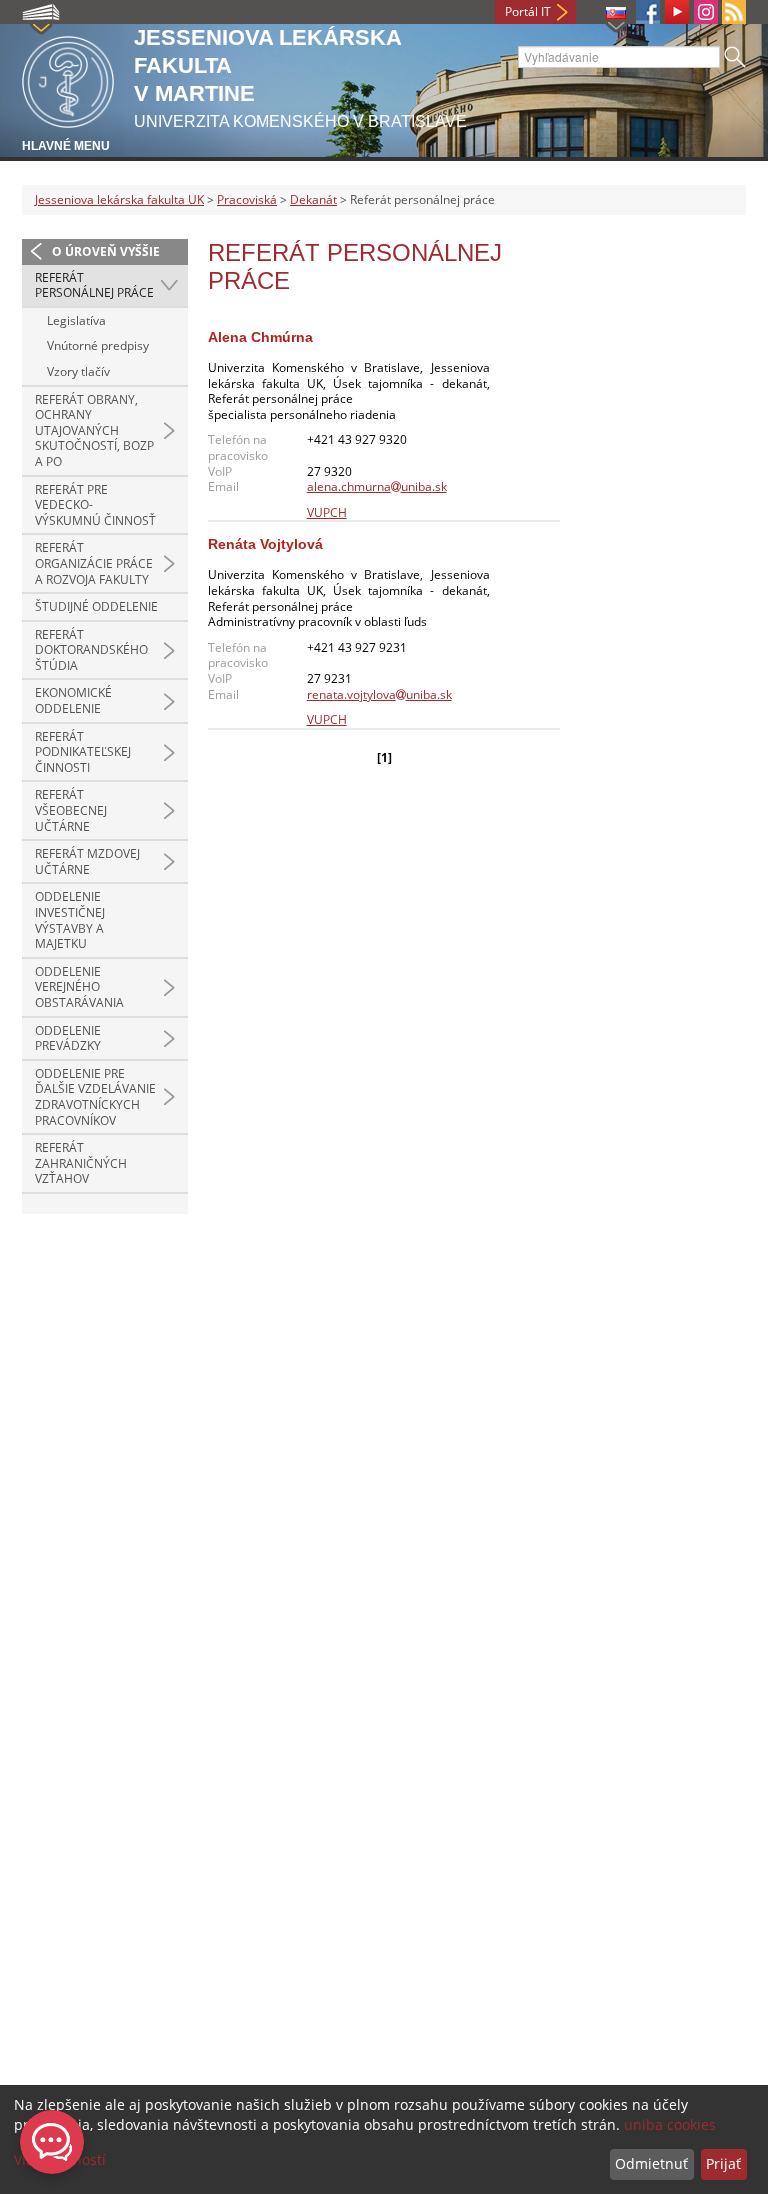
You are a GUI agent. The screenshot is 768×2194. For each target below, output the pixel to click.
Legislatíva (76, 320)
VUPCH (327, 512)
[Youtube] (677, 12)
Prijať (723, 2163)
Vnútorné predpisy (98, 345)
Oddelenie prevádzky (68, 1038)
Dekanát (313, 199)
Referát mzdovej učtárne (87, 861)
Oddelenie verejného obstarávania (79, 987)
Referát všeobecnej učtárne (71, 810)
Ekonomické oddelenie (73, 700)
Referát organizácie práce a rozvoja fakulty (94, 563)
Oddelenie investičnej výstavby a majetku (70, 920)
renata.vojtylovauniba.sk (379, 694)
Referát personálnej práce (94, 285)
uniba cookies (670, 2124)
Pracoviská (247, 199)
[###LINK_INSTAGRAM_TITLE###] (706, 12)
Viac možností (60, 2159)
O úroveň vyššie (106, 251)
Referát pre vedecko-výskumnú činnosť (95, 505)
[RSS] (734, 12)
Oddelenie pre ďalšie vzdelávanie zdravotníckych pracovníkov (95, 1097)
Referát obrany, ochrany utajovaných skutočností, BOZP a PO (94, 430)
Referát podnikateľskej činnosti (83, 752)
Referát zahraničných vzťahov (81, 1163)
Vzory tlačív (78, 371)
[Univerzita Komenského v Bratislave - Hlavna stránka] (68, 78)
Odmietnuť (651, 2163)
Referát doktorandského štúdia (91, 650)
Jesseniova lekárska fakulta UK (119, 199)
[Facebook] (648, 12)
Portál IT (528, 11)
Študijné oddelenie (96, 606)
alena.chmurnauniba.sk (377, 486)
